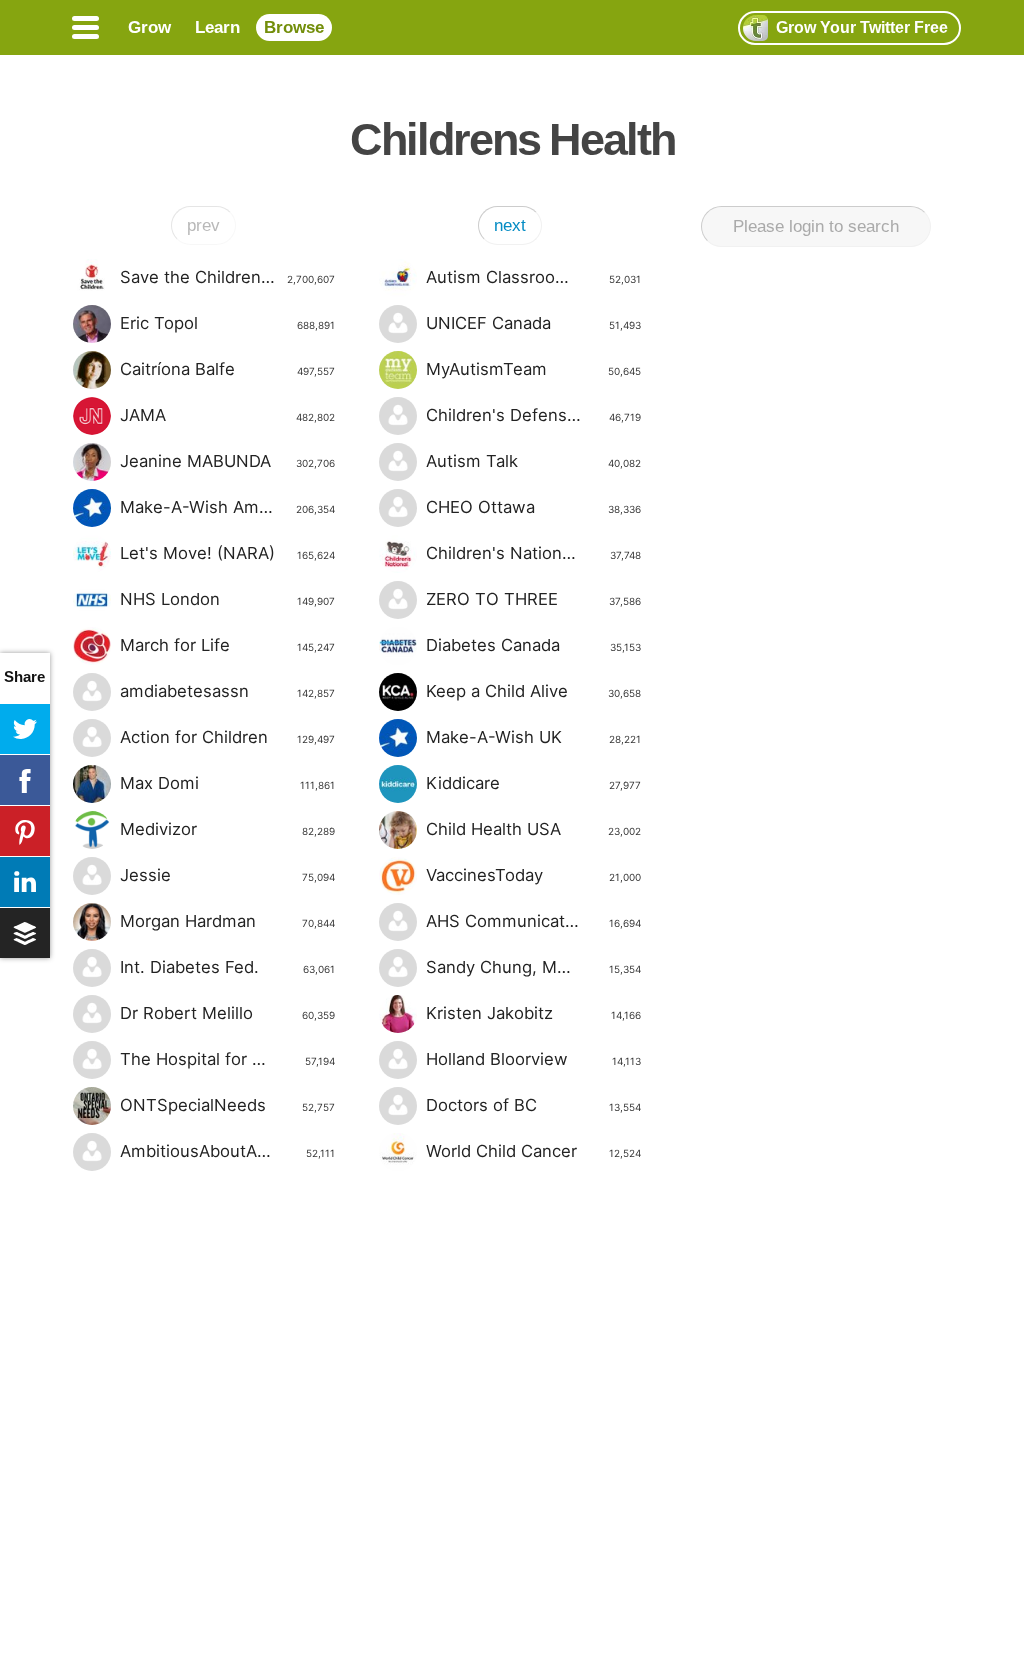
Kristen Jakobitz (533, 1013)
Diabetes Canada (533, 645)
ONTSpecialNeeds (227, 1105)
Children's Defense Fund (533, 415)
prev (203, 225)
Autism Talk (533, 461)
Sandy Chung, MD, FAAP (533, 967)
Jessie (227, 875)
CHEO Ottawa (533, 507)
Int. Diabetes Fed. (227, 967)
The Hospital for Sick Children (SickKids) (228, 1059)
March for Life (227, 645)
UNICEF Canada (533, 323)
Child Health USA (533, 829)
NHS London (227, 599)
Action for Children (227, 737)
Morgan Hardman (227, 921)
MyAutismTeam (533, 369)
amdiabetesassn (227, 691)
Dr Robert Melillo (227, 1013)
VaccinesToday (533, 875)
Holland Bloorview (533, 1059)
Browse (294, 27)
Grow (149, 27)
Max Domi (227, 783)
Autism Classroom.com (533, 277)
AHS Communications (533, 921)
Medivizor (227, 829)
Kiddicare (533, 783)
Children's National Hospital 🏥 (534, 553)
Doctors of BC (533, 1105)
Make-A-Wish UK (533, 737)
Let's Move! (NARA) (227, 553)
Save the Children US (227, 277)
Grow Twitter (862, 27)
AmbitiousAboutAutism (227, 1151)
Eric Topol (227, 323)
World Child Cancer (533, 1151)
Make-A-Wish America (227, 507)
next (510, 225)
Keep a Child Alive (533, 691)
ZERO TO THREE (533, 599)
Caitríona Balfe (227, 369)
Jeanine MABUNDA (227, 461)
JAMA (227, 415)
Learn (217, 27)
